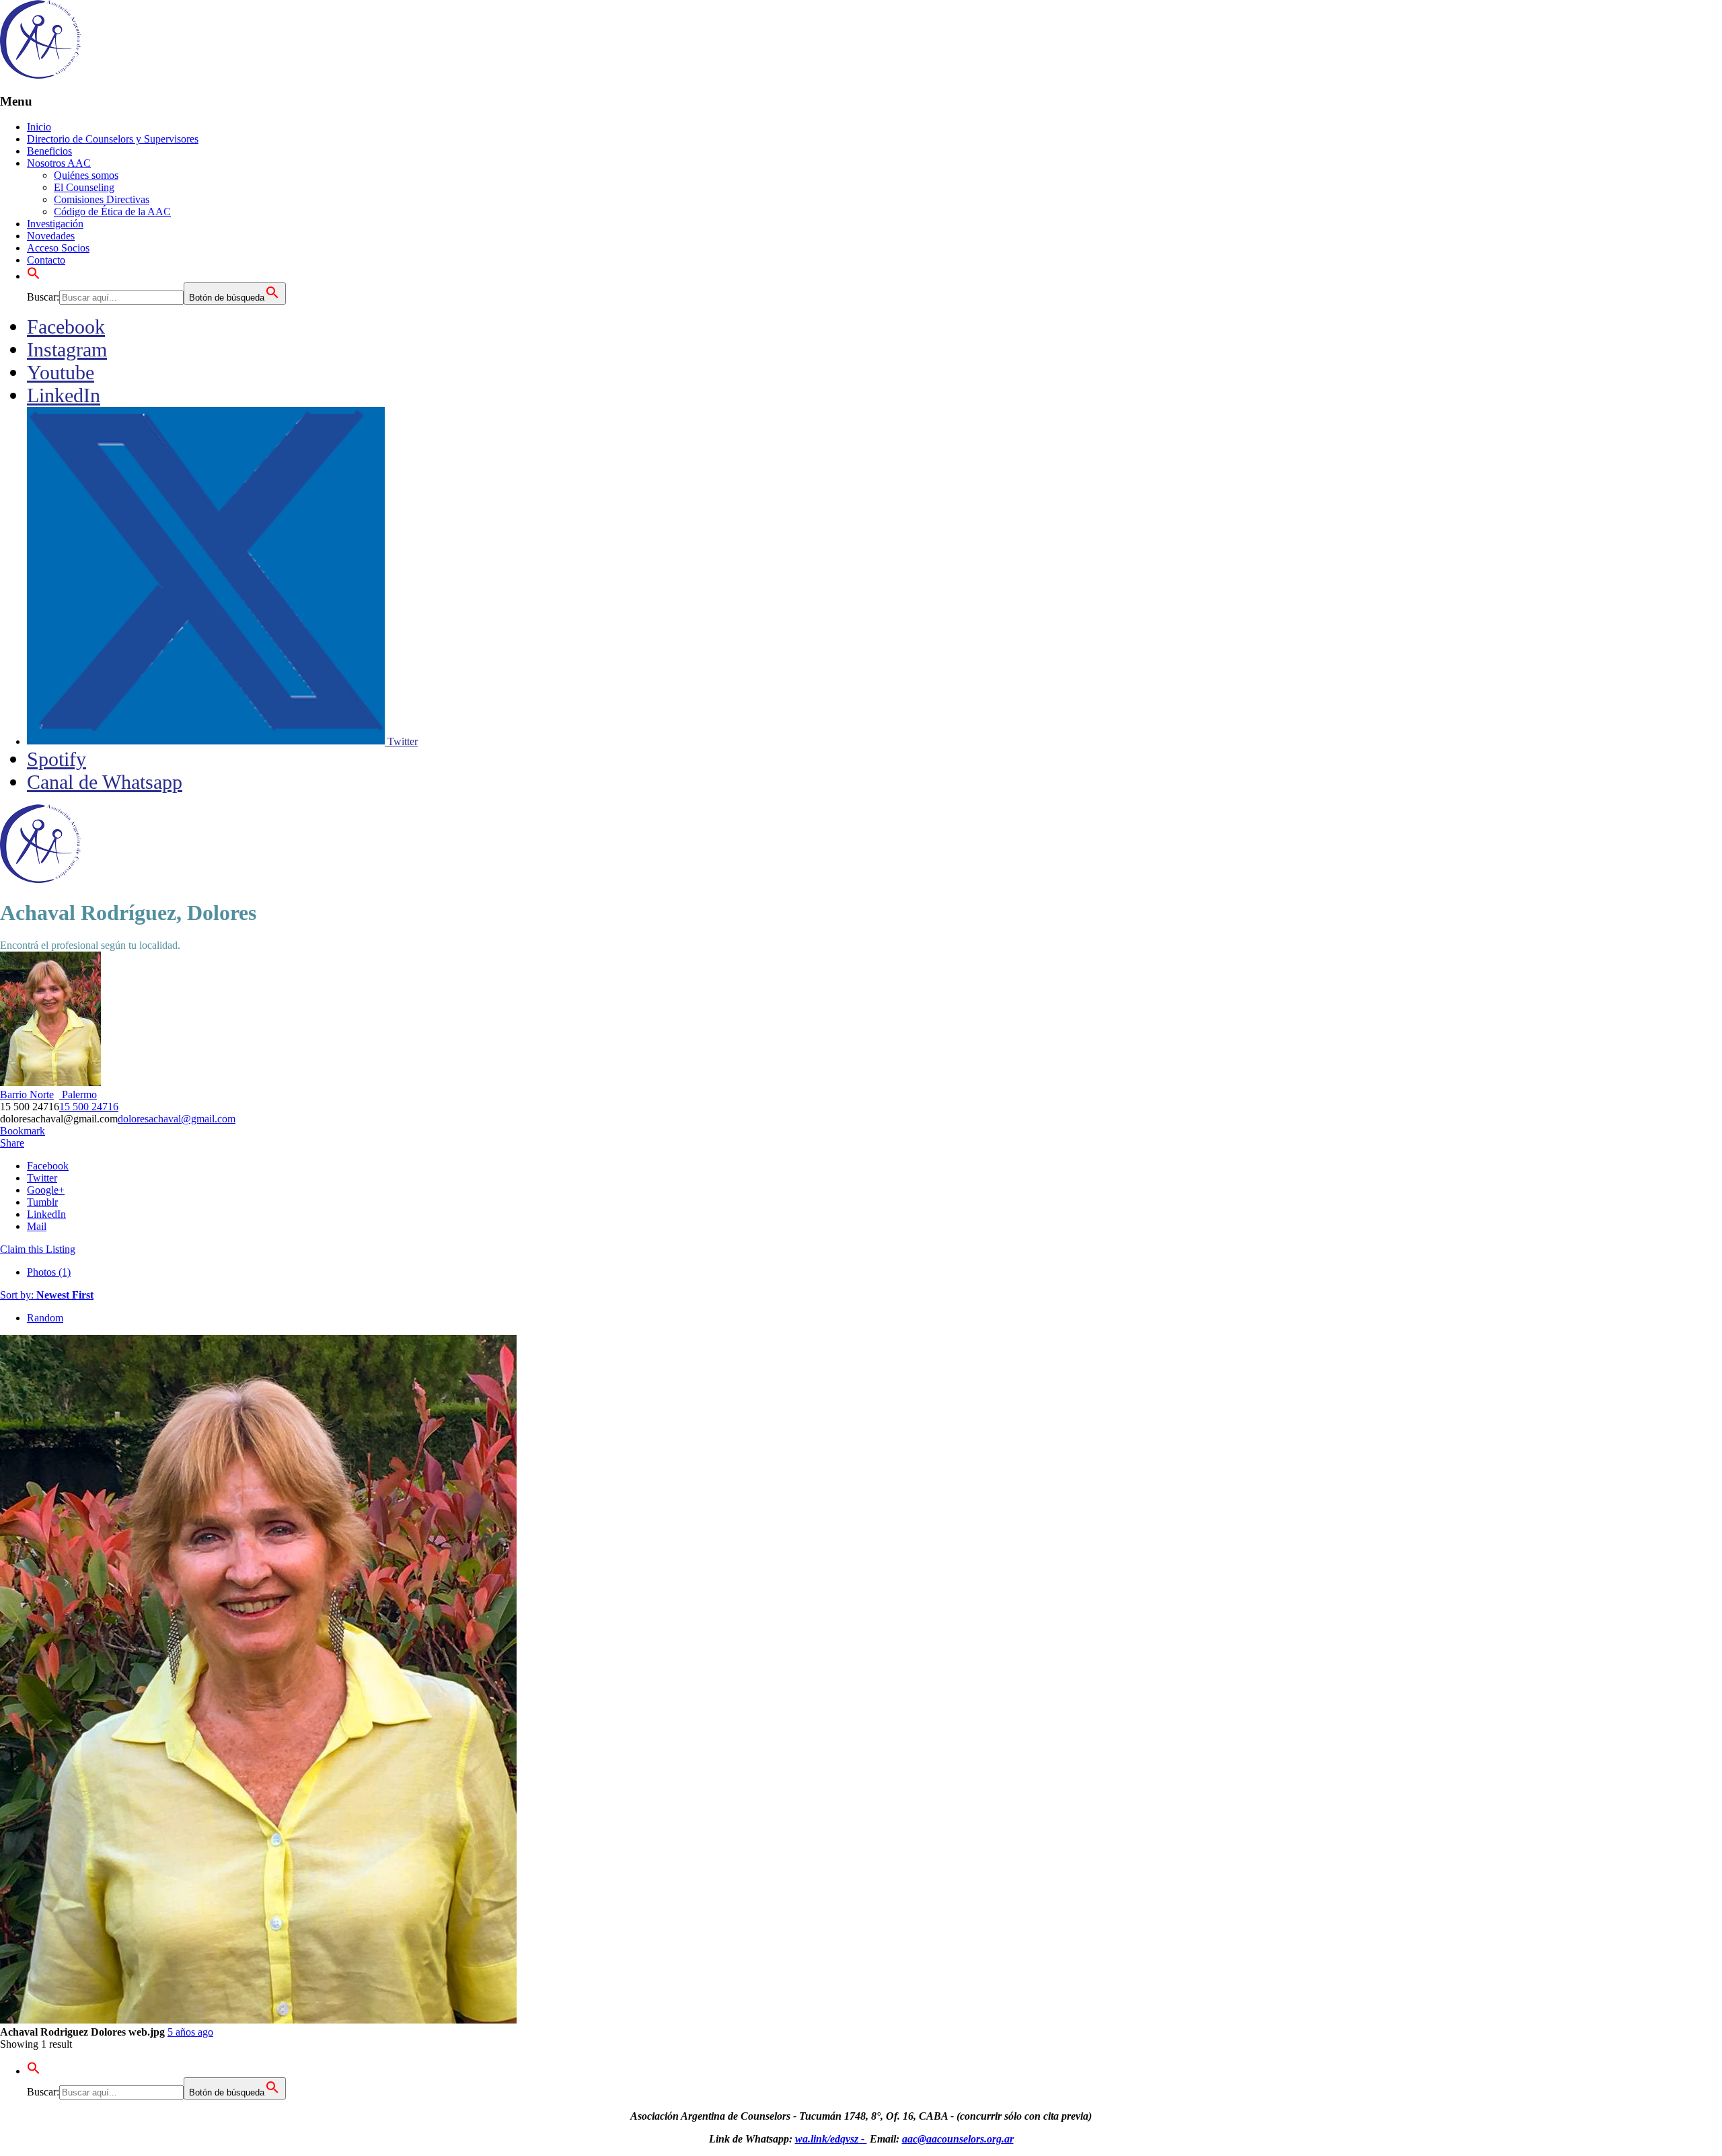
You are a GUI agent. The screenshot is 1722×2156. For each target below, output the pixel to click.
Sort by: (47, 1295)
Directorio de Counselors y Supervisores (113, 139)
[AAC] (40, 75)
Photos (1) (49, 1272)
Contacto (46, 260)
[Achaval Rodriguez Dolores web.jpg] (258, 2020)
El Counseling (84, 187)
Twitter (42, 1178)
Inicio (39, 127)
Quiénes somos (86, 175)
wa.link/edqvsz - (831, 2139)
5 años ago (190, 2032)
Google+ (46, 1190)
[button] (34, 276)
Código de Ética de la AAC (112, 211)
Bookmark (23, 1131)
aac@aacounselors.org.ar (958, 2139)
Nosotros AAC (59, 163)
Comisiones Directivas (102, 199)
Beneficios (49, 151)
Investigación (55, 224)
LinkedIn (46, 1214)
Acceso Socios (58, 248)
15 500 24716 (89, 1107)
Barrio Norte (27, 1094)
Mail (37, 1226)
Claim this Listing (38, 1249)
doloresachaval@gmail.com (177, 1119)
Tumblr (42, 1202)
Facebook (48, 1166)
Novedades (51, 236)
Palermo (78, 1094)
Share (12, 1143)
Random (45, 1318)
